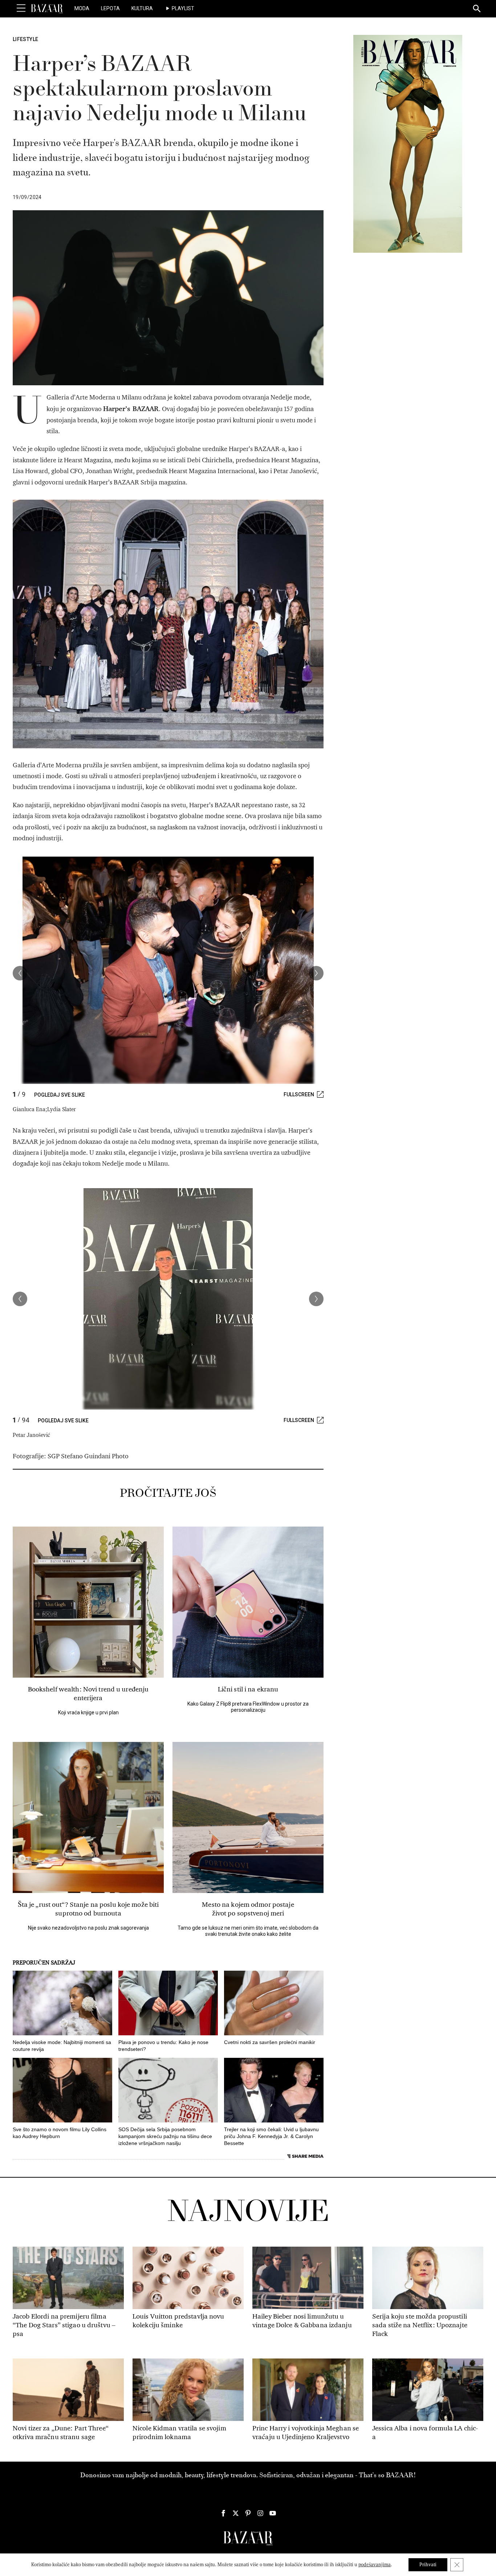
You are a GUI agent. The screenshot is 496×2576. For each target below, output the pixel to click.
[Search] (477, 9)
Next (316, 973)
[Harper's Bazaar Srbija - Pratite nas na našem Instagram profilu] (260, 2513)
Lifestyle (25, 39)
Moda (82, 8)
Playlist (183, 8)
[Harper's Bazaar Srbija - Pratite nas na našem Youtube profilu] (273, 2513)
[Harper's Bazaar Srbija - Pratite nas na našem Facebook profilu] (223, 2513)
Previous (20, 973)
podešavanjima (375, 2565)
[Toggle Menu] (21, 8)
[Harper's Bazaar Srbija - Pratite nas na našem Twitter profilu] (236, 2513)
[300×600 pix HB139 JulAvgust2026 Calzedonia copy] (408, 143)
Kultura (142, 8)
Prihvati (428, 2565)
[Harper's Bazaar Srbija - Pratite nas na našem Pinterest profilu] (248, 2513)
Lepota (110, 8)
